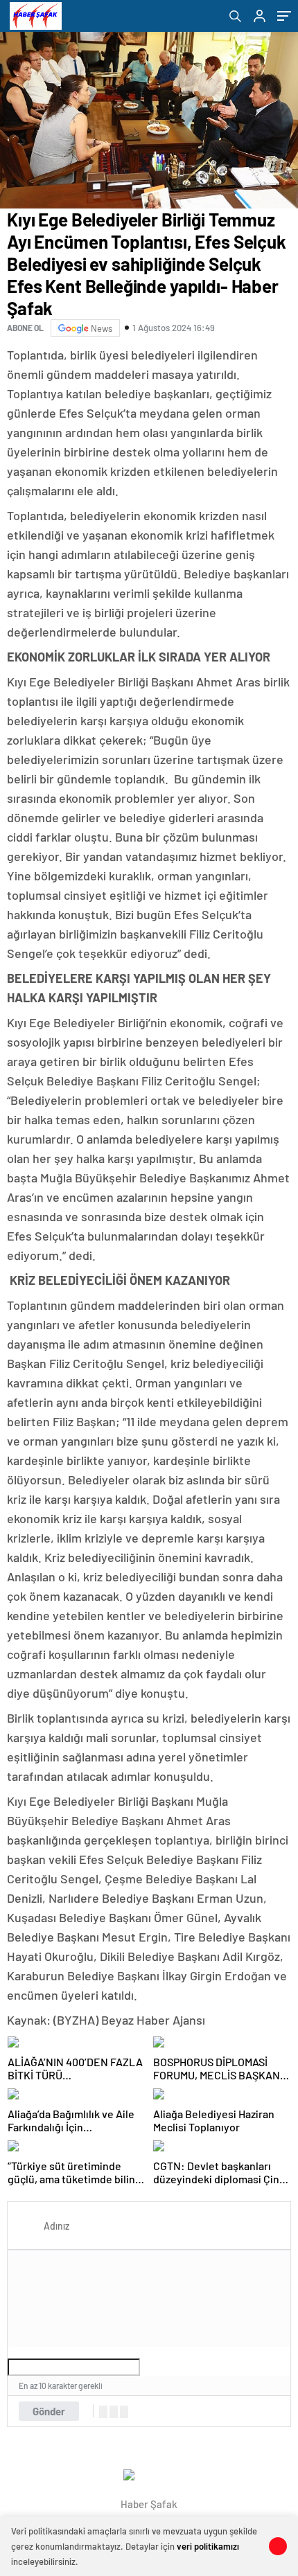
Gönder (49, 2411)
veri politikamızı (208, 2546)
